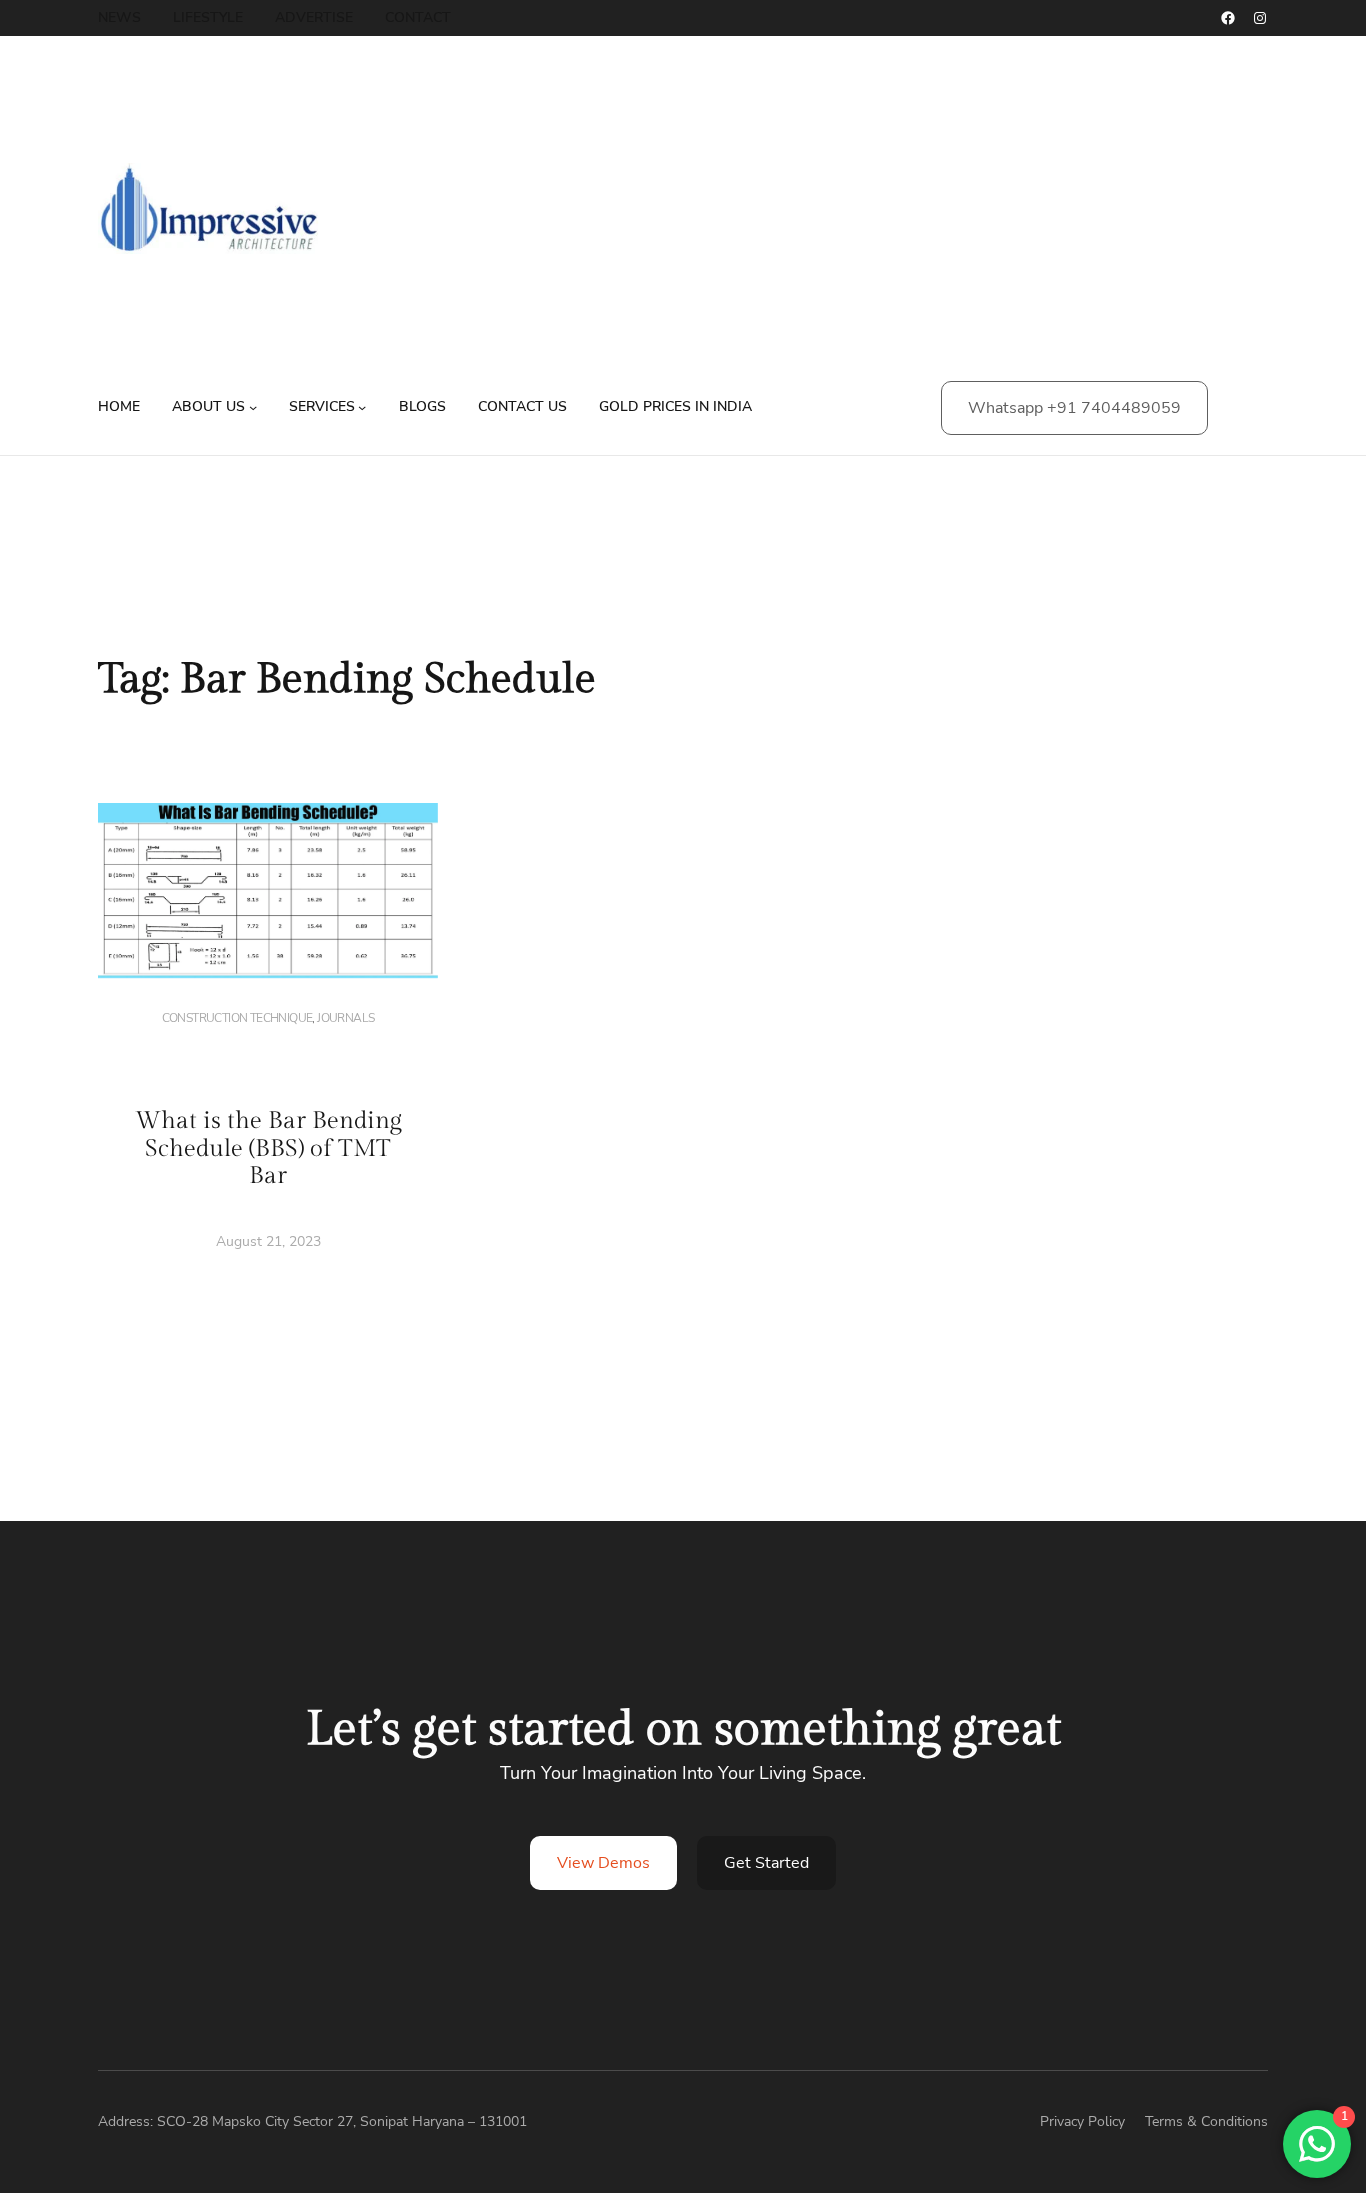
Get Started (766, 1863)
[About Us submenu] (253, 407)
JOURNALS (345, 1018)
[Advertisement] (867, 220)
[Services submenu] (362, 407)
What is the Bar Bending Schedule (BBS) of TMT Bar (268, 1148)
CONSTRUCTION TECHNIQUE (237, 1018)
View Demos (603, 1863)
